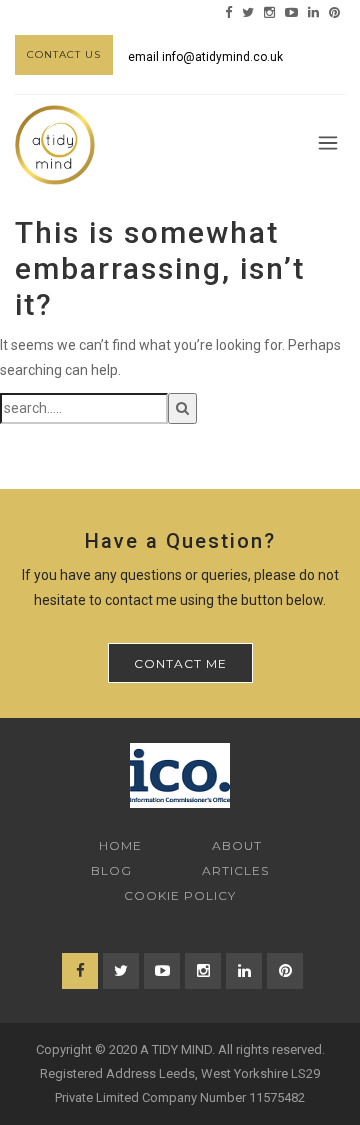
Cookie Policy (180, 895)
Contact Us (64, 54)
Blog (111, 870)
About (237, 845)
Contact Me (180, 663)
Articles (235, 870)
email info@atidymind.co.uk (205, 57)
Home (120, 845)
